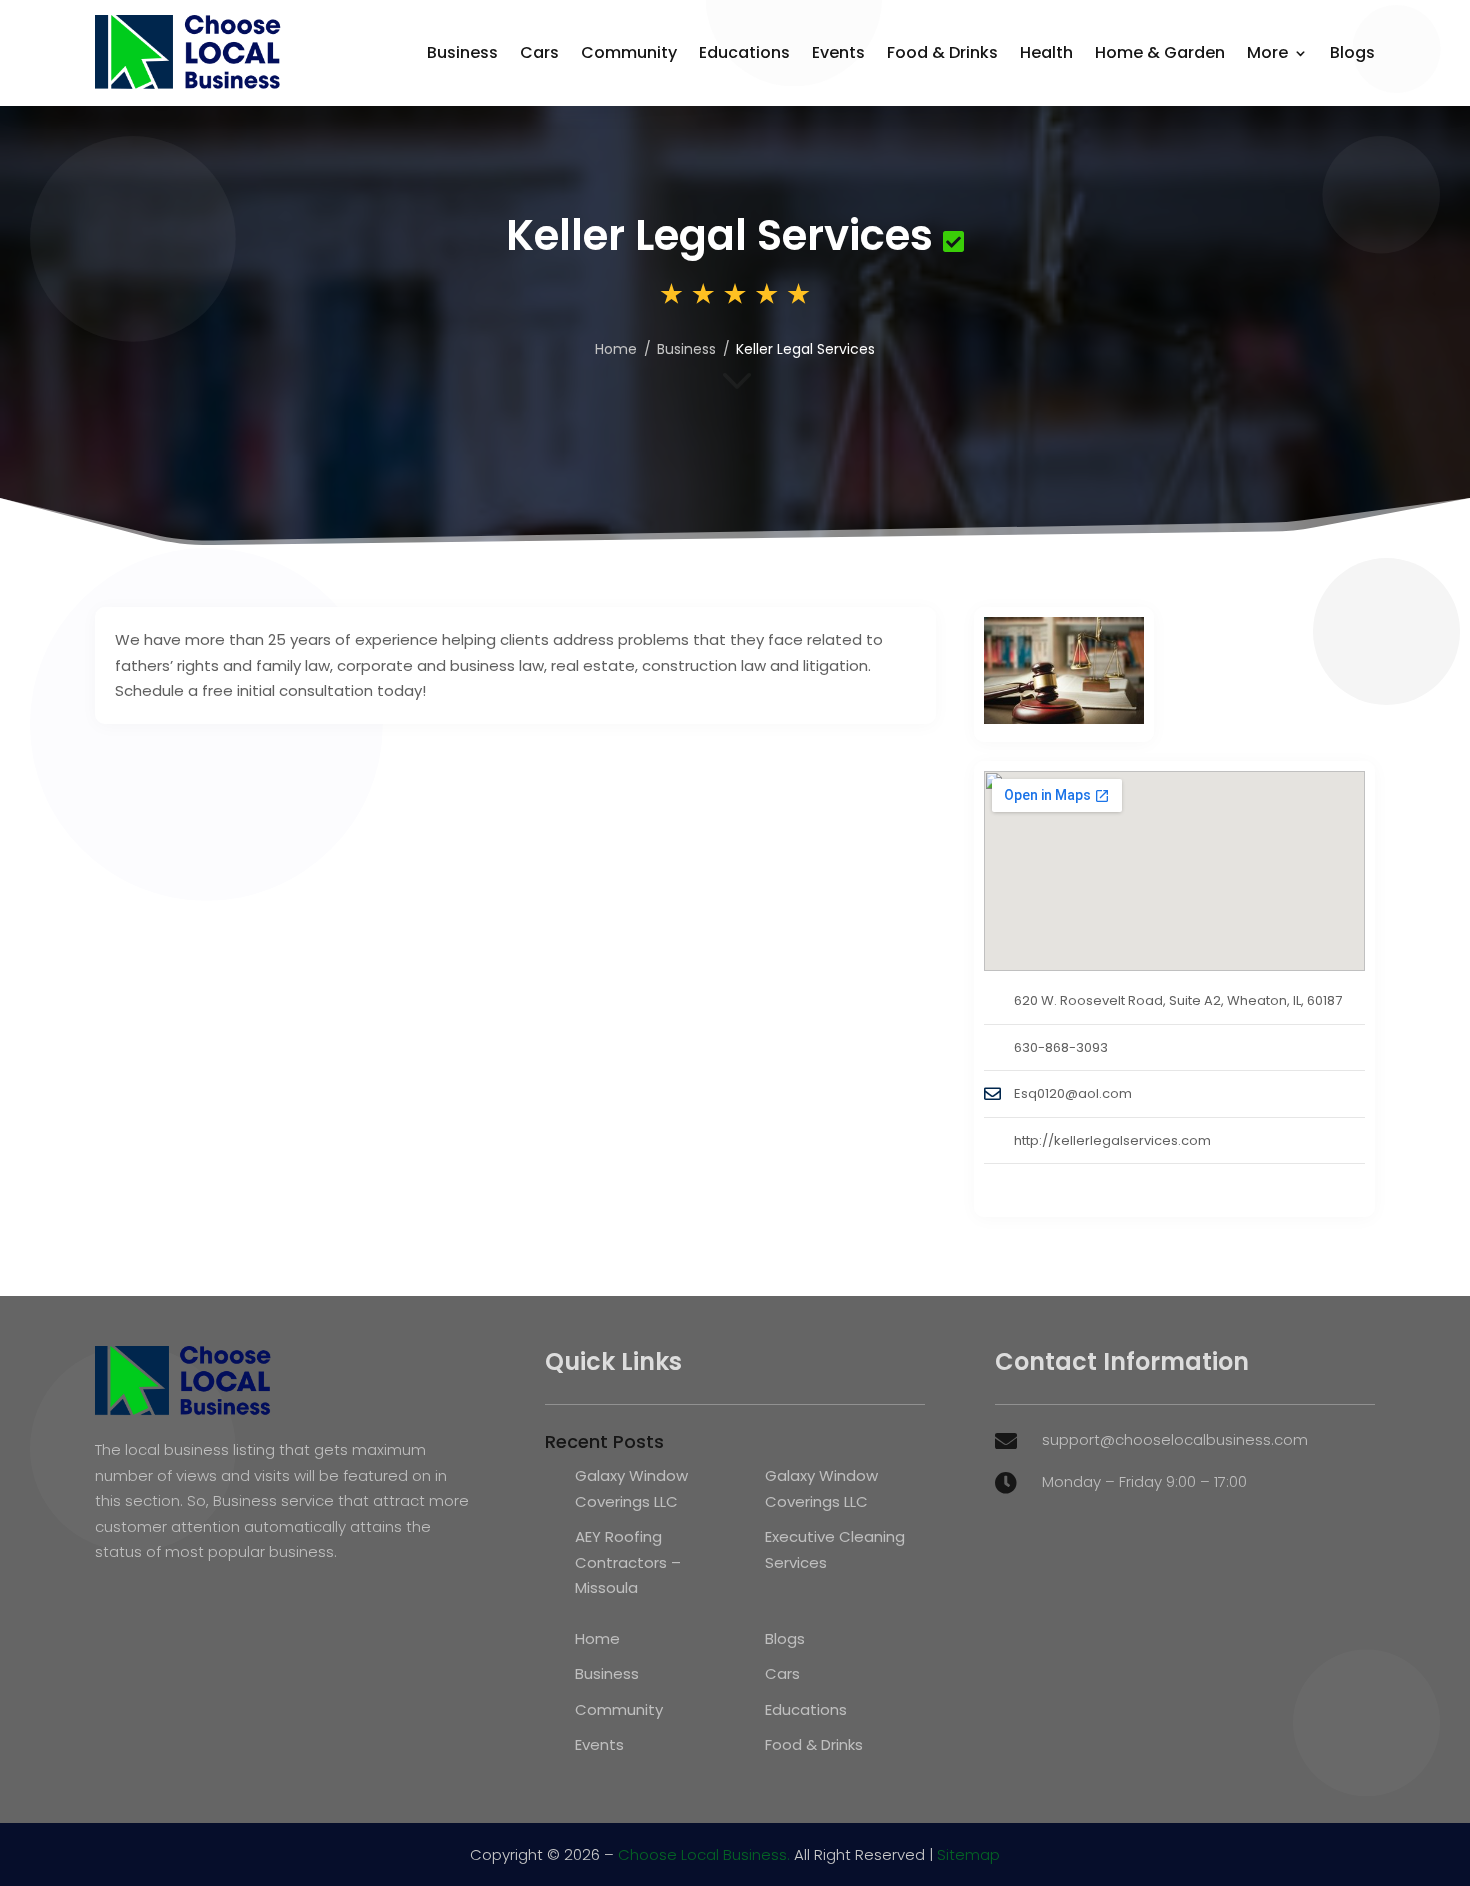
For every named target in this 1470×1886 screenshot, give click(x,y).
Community (629, 52)
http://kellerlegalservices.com (1112, 1140)
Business (462, 52)
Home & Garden (1160, 52)
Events (838, 52)
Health (1046, 52)
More (1267, 52)
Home (616, 349)
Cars (539, 52)
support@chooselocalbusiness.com (1175, 1439)
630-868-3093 (1061, 1047)
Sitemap (968, 1854)
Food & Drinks (942, 52)
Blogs (1352, 52)
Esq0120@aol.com (1073, 1093)
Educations (744, 52)
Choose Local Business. (704, 1854)
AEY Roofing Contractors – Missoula (628, 1562)
